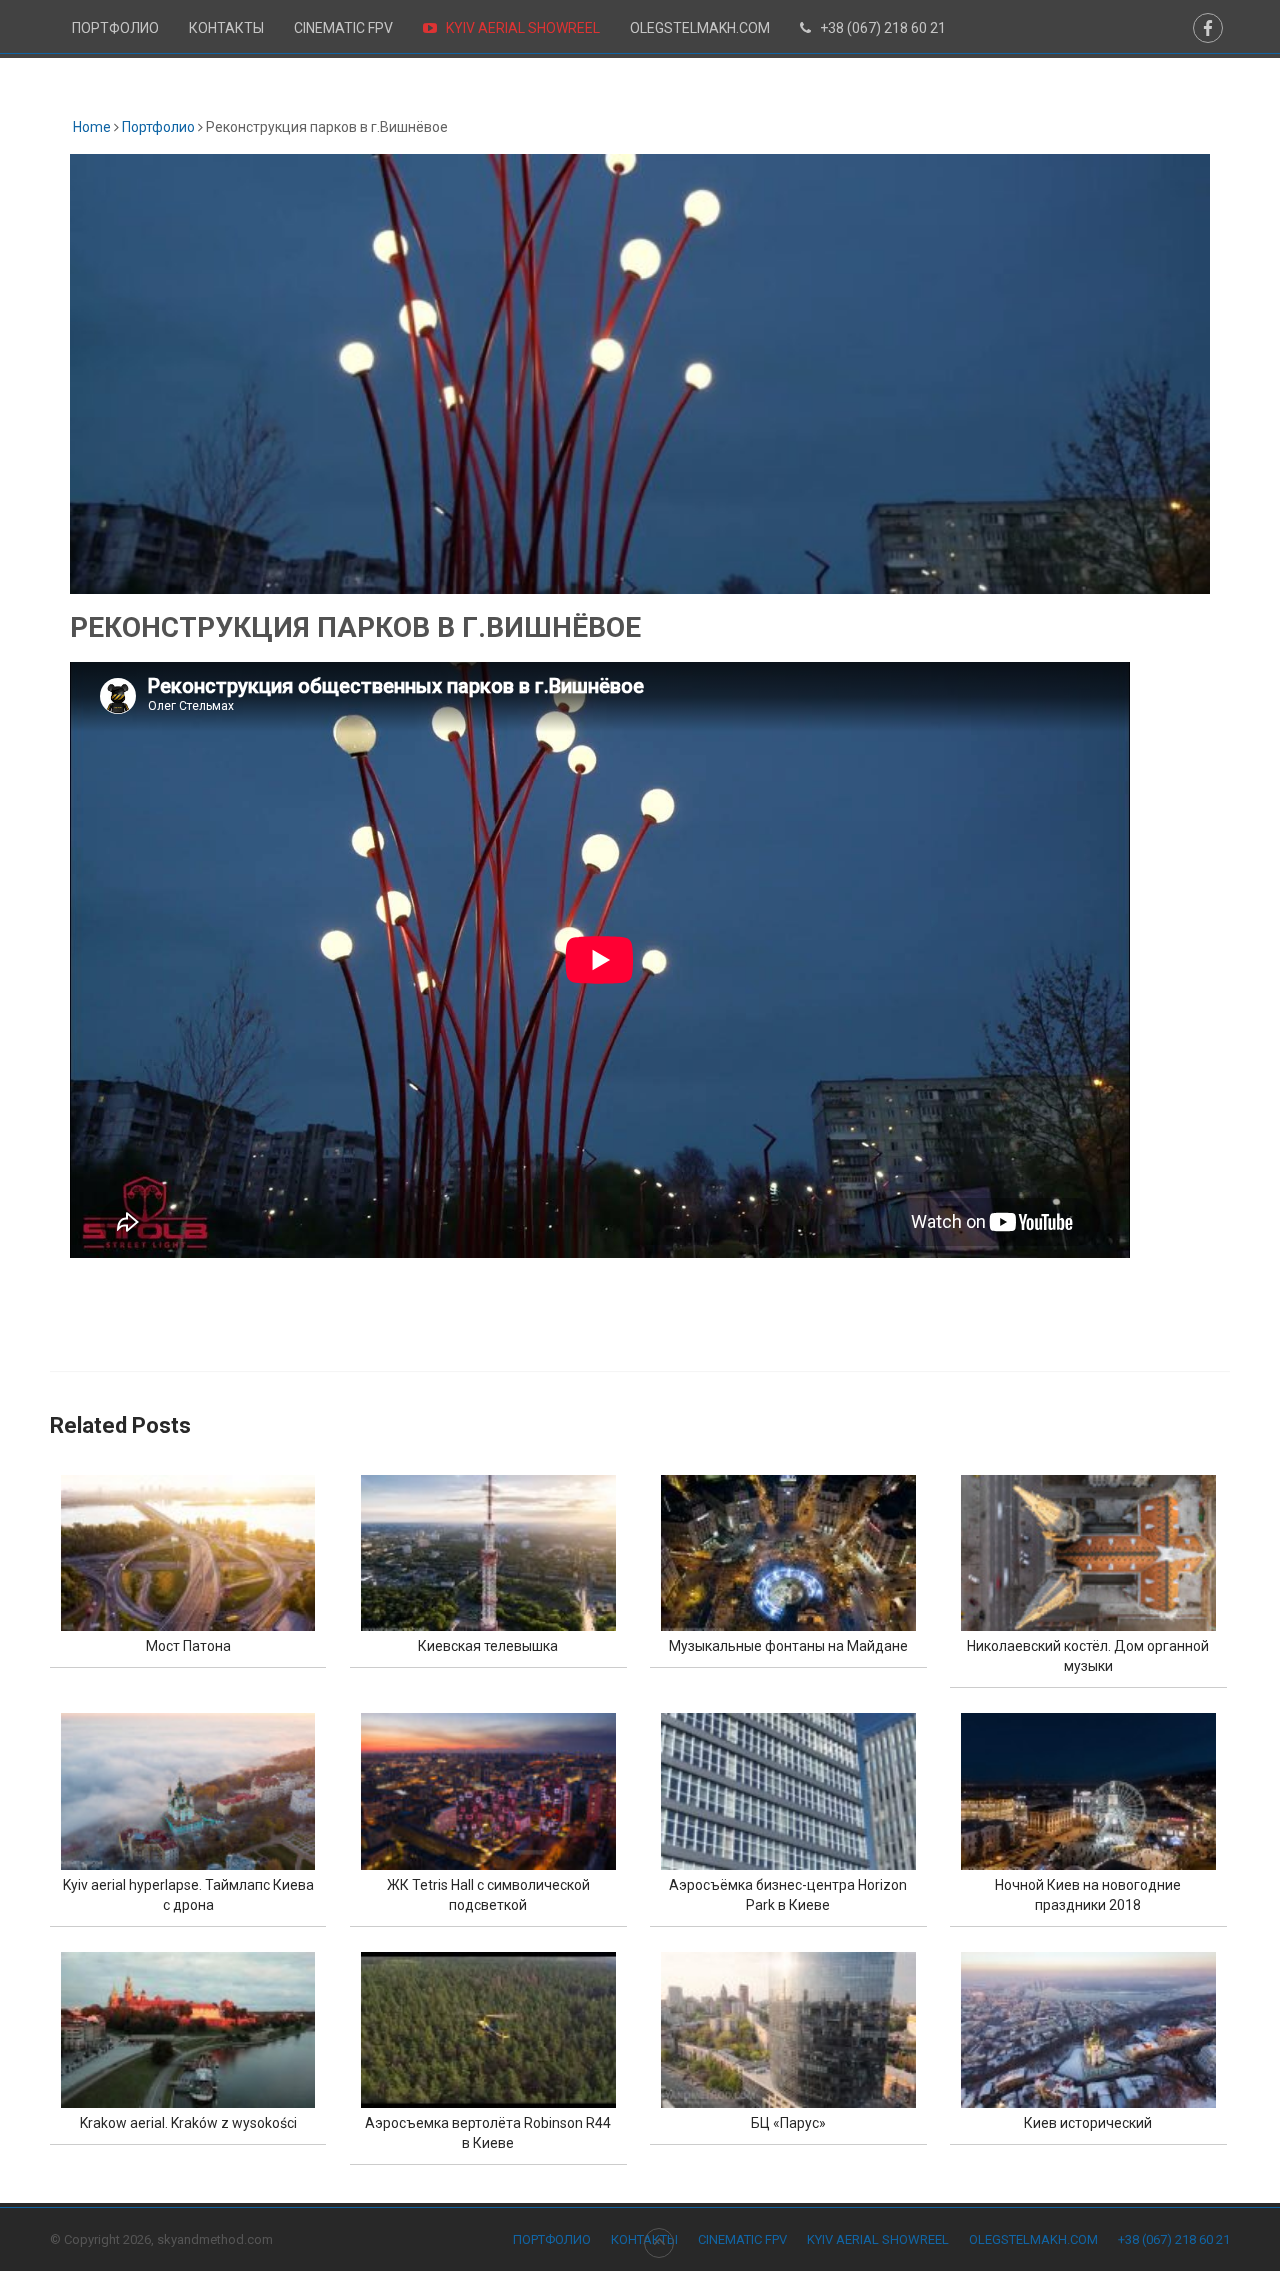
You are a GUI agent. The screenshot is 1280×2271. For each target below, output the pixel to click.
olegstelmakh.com (700, 28)
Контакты (226, 28)
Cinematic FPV (343, 28)
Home (90, 127)
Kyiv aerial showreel (521, 28)
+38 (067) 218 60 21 (881, 28)
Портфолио (115, 28)
